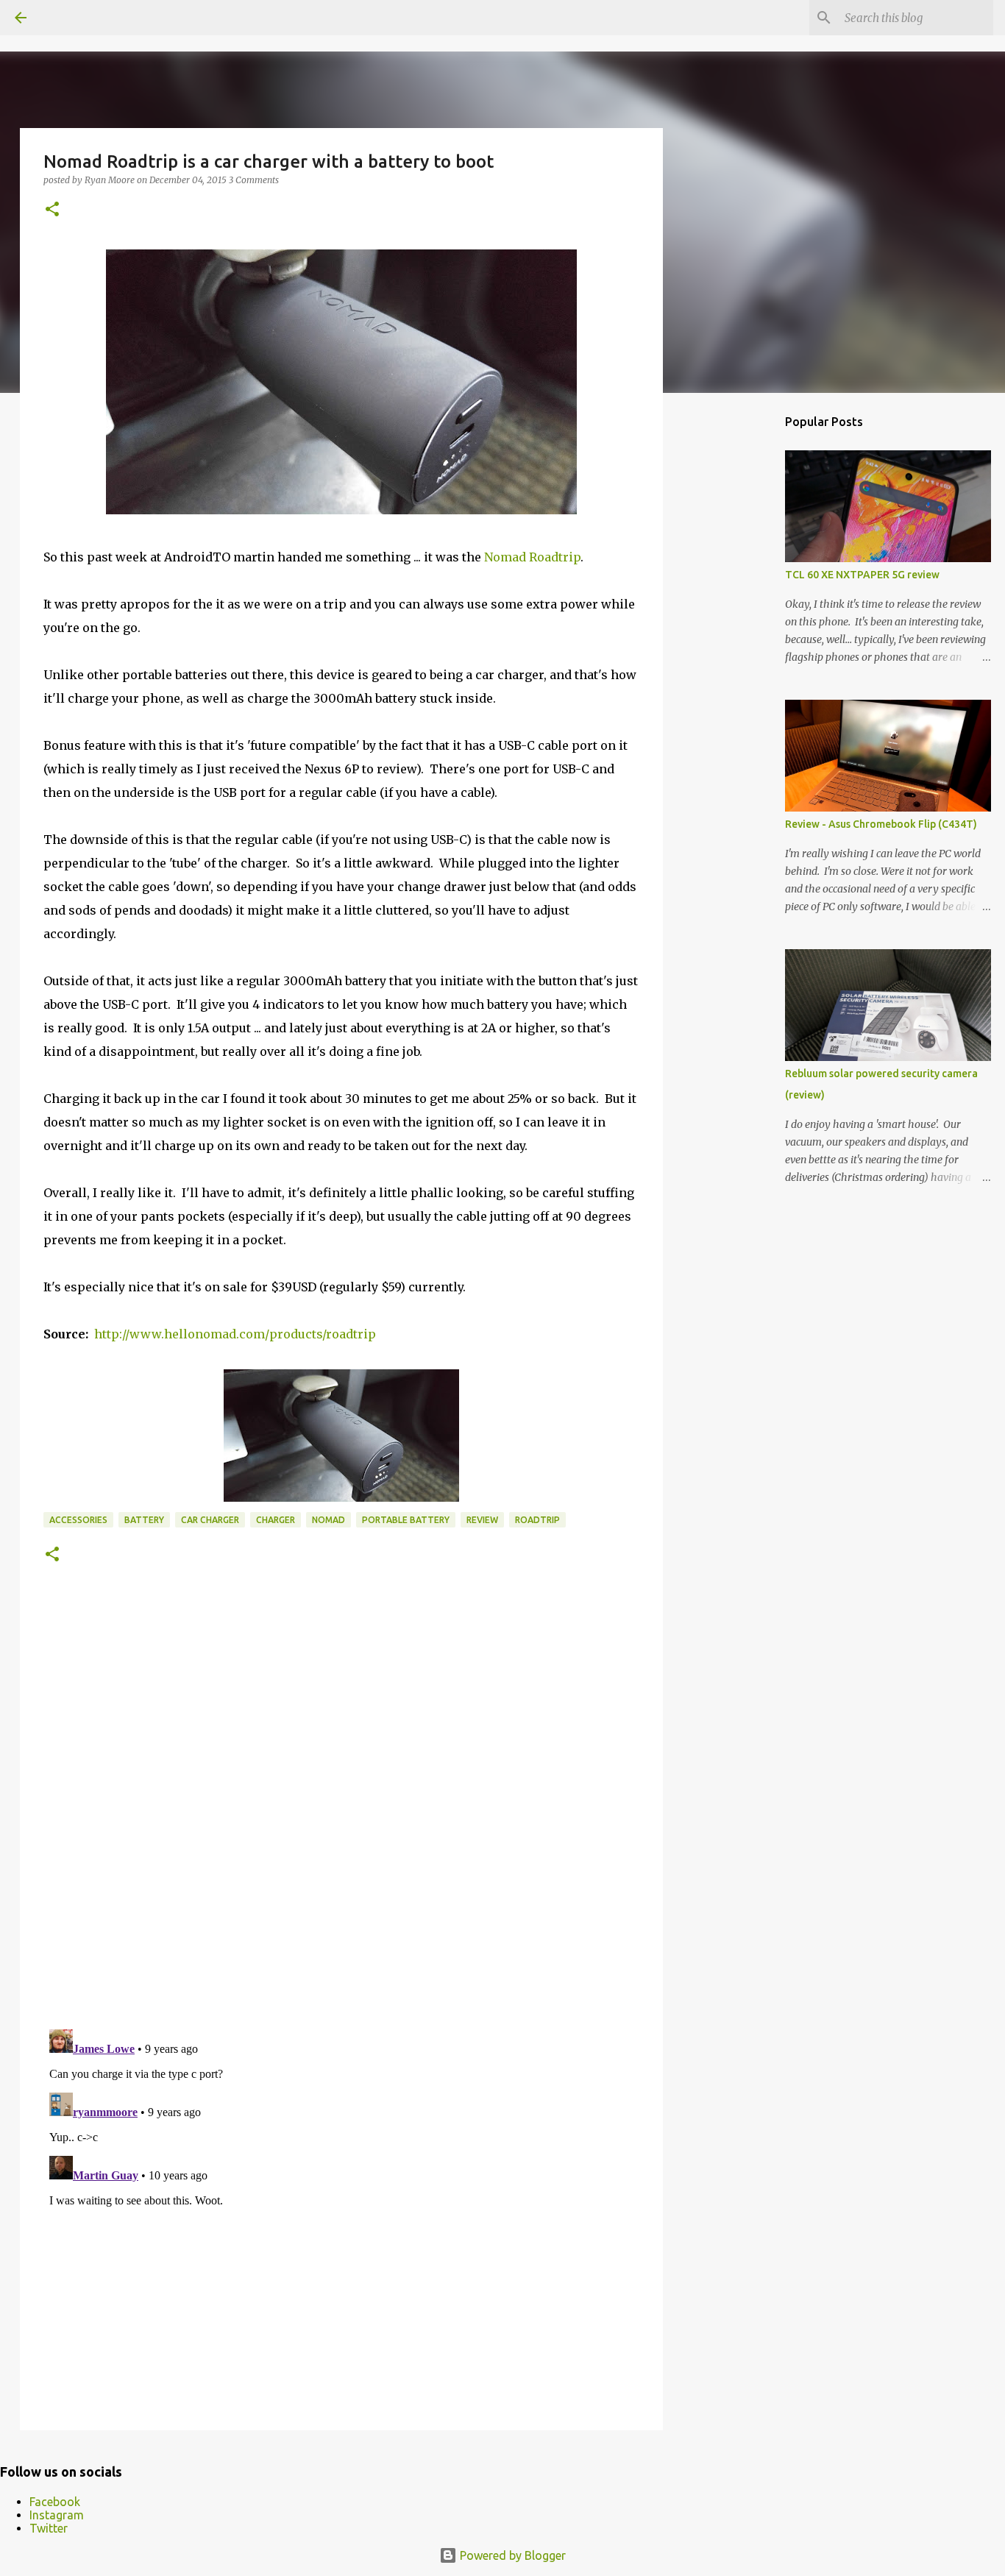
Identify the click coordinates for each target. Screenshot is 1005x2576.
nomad (329, 1520)
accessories (78, 1520)
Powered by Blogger (511, 2555)
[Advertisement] (738, 636)
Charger (276, 1520)
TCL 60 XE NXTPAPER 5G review (862, 575)
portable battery (406, 1520)
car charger (210, 1520)
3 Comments (254, 180)
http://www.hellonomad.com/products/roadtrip (235, 1334)
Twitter (49, 2528)
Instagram (57, 2515)
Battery (144, 1520)
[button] (52, 210)
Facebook (55, 2502)
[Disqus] (341, 1815)
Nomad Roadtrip (532, 557)
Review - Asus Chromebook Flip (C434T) (881, 824)
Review (482, 1520)
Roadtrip (537, 1520)
